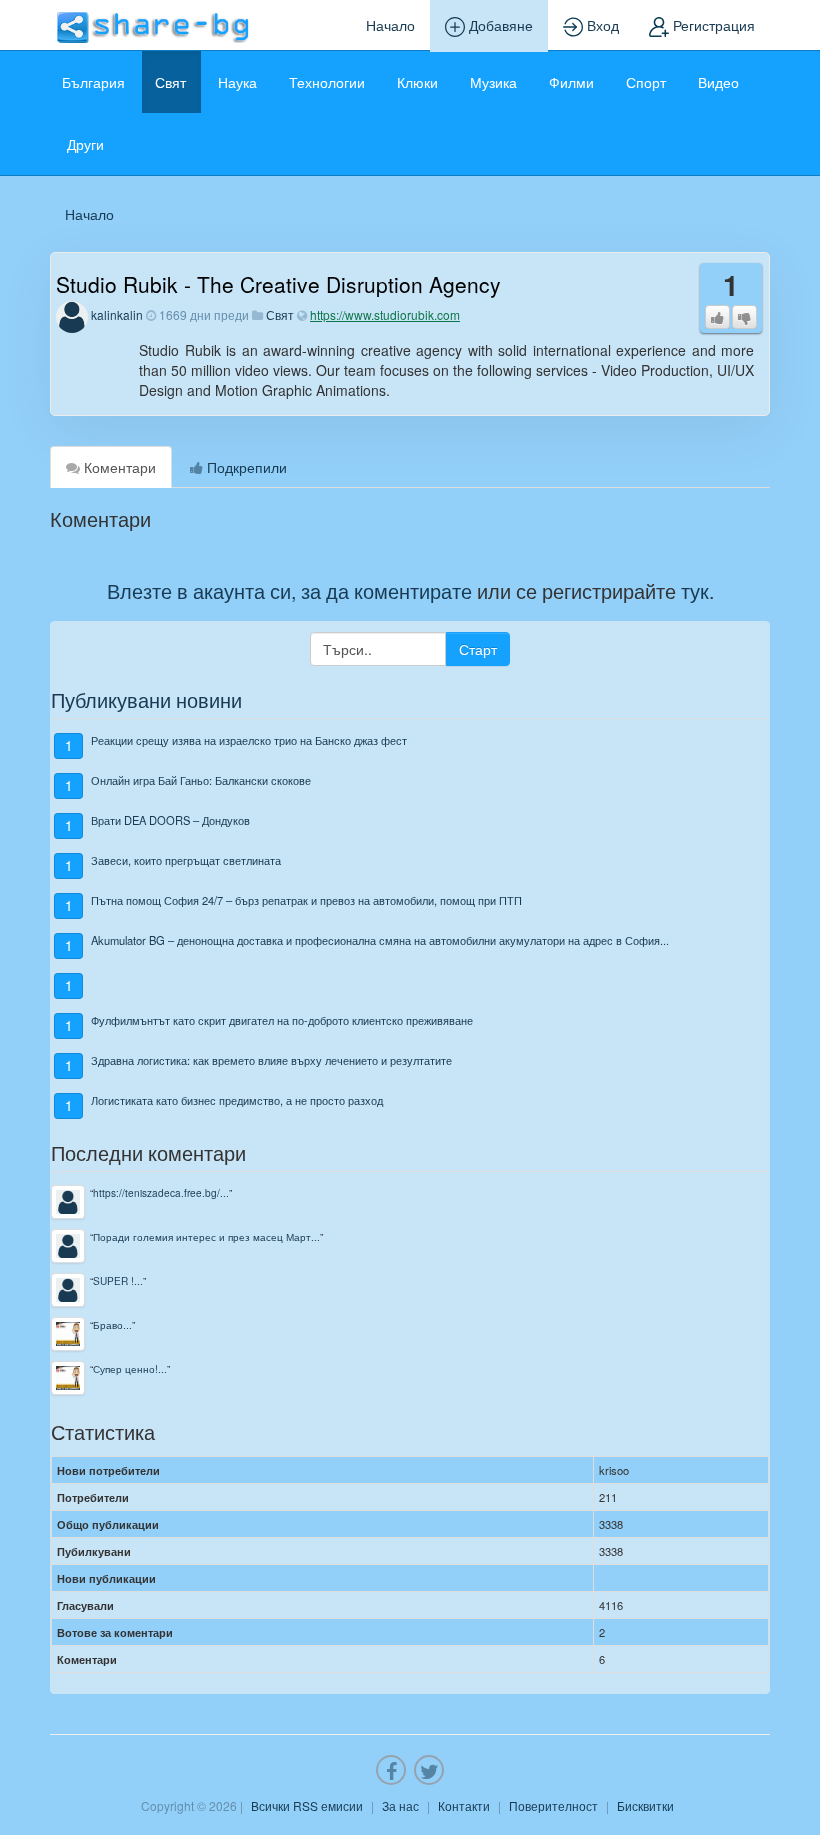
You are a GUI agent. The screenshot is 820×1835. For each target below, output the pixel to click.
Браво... (112, 1324)
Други (85, 144)
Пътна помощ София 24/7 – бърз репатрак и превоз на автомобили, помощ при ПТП (306, 900)
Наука (237, 82)
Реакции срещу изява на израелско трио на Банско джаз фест (249, 740)
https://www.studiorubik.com (385, 314)
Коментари (118, 467)
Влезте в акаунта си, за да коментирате (289, 590)
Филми (571, 82)
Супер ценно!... (130, 1368)
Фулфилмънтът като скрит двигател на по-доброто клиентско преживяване (282, 1020)
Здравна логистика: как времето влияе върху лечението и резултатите (271, 1060)
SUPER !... (118, 1280)
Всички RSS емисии (307, 1805)
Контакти (464, 1805)
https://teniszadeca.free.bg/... (161, 1192)
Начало (390, 25)
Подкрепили (245, 467)
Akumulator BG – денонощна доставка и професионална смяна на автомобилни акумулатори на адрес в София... (380, 940)
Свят (170, 82)
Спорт (646, 82)
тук (695, 590)
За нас (400, 1805)
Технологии (327, 82)
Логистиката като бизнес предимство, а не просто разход (237, 1100)
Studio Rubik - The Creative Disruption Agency (278, 284)
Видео (718, 82)
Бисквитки (645, 1805)
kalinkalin (117, 314)
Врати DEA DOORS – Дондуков (170, 820)
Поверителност (553, 1805)
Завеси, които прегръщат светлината (186, 860)
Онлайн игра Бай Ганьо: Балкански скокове (201, 780)
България (93, 82)
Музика (493, 82)
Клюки (417, 82)
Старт (478, 649)
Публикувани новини (146, 699)
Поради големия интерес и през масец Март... (206, 1236)
